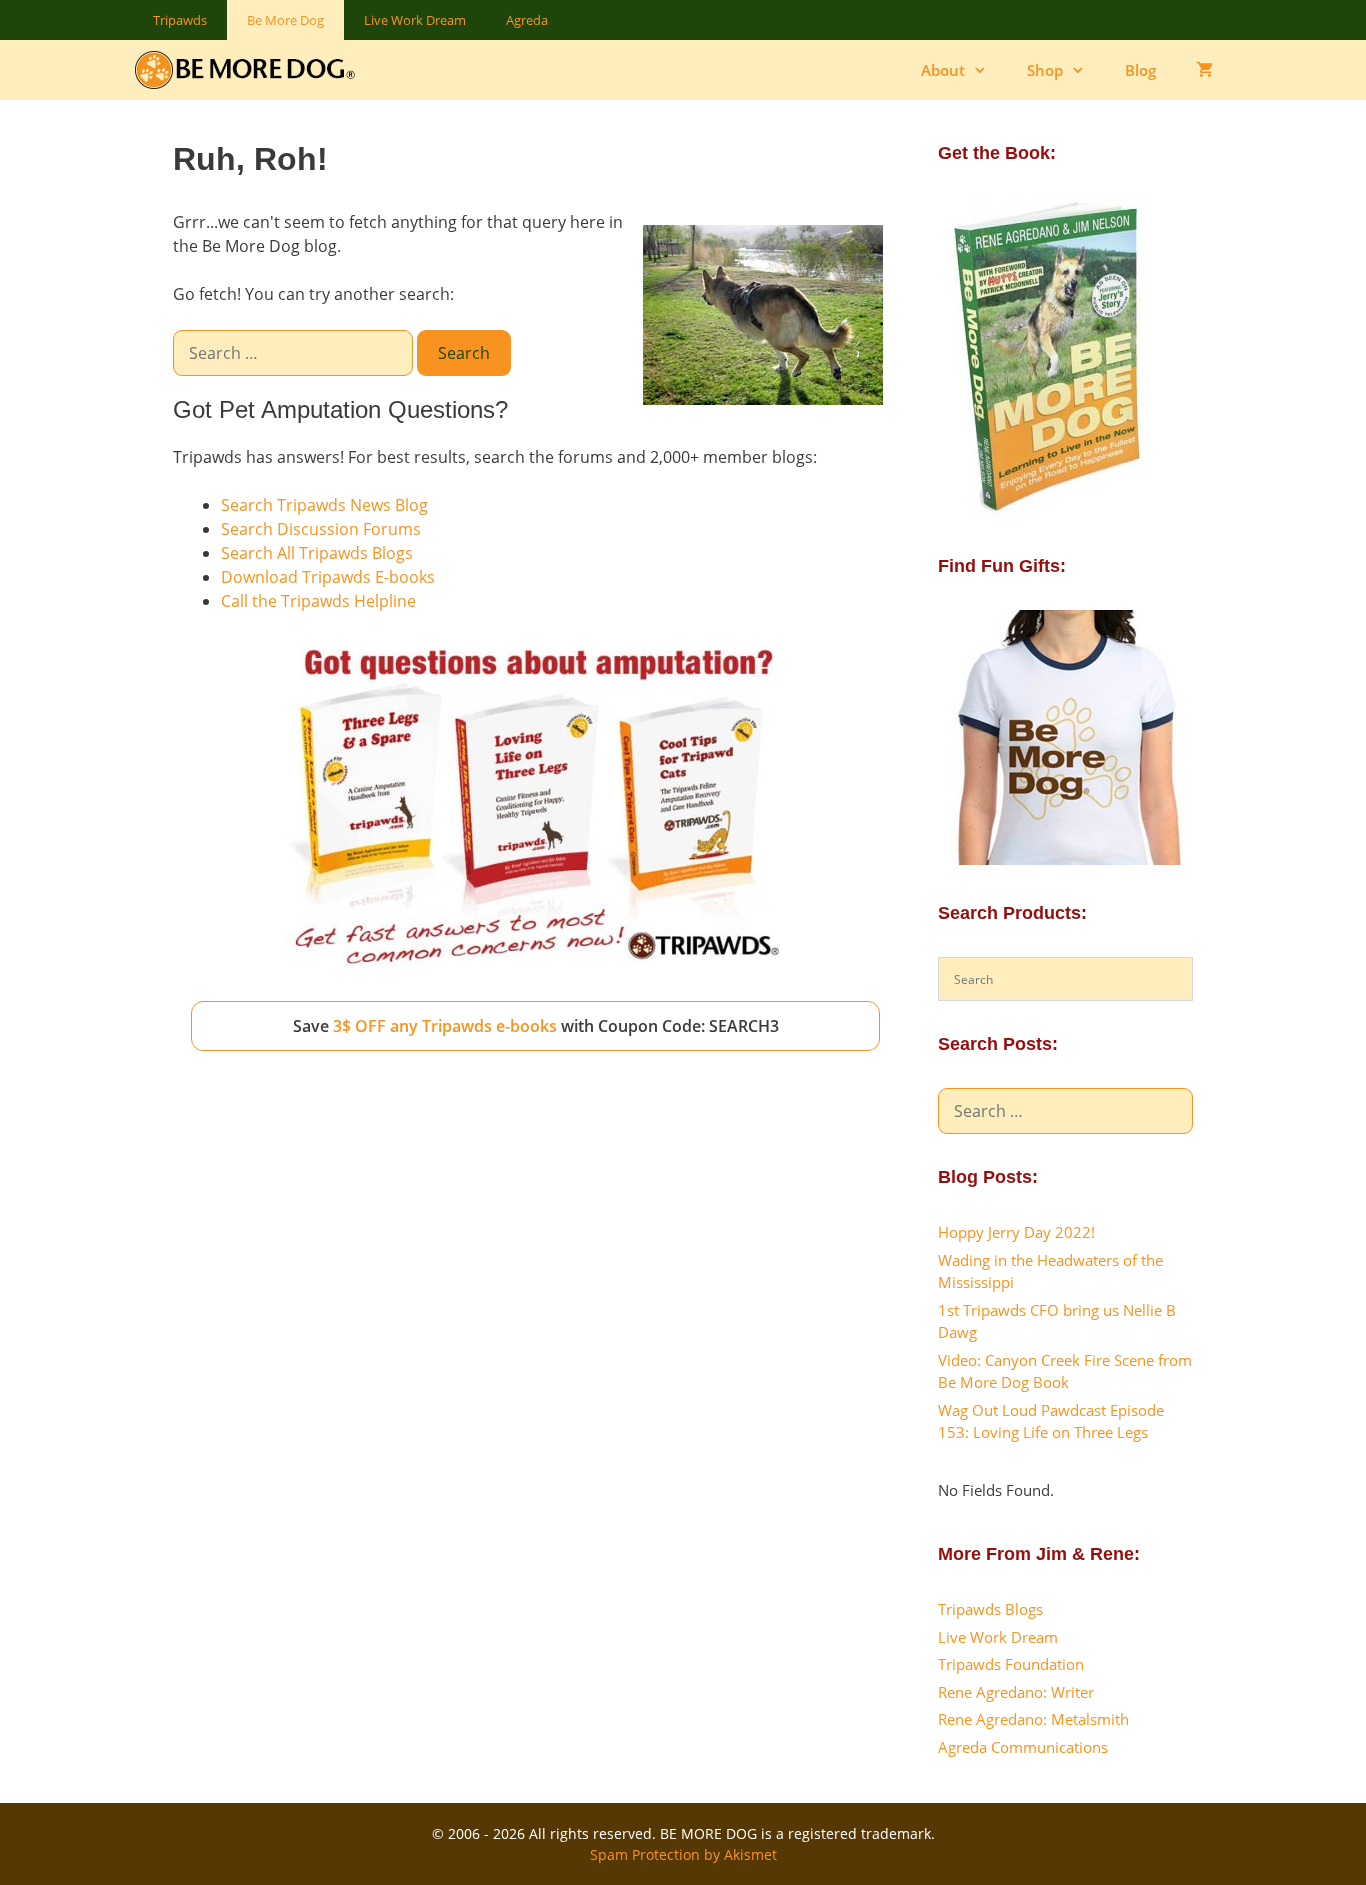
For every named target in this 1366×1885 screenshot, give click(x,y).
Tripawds (180, 20)
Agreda (527, 20)
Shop (1045, 70)
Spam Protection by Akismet (683, 1854)
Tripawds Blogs (990, 1609)
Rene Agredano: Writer (1016, 1692)
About (943, 70)
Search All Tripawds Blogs (317, 553)
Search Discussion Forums (321, 529)
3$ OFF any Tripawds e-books (445, 1026)
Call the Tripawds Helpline (318, 601)
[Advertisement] (535, 1227)
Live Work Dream (415, 20)
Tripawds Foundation (1011, 1664)
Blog (1140, 70)
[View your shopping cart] (1204, 70)
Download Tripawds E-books (328, 577)
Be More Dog (285, 20)
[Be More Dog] (249, 70)
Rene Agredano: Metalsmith (1033, 1719)
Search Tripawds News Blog (324, 505)
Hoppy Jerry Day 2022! (1016, 1232)
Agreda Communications (1023, 1747)
